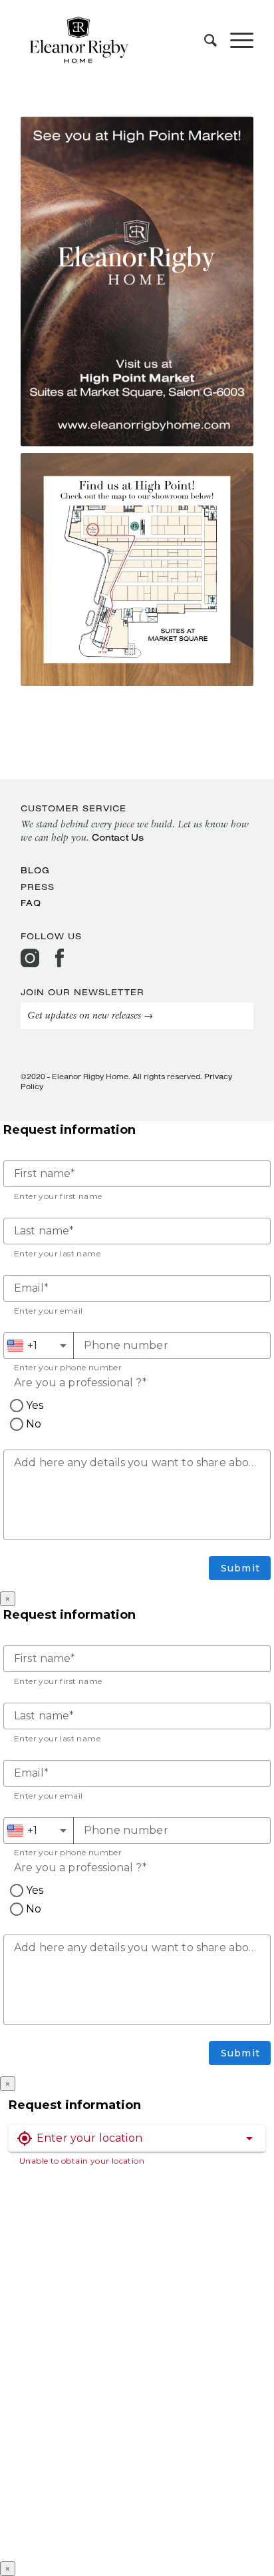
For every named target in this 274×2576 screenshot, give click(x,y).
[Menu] (235, 40)
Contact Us (118, 837)
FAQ (31, 903)
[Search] (204, 40)
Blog (35, 870)
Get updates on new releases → (90, 1016)
